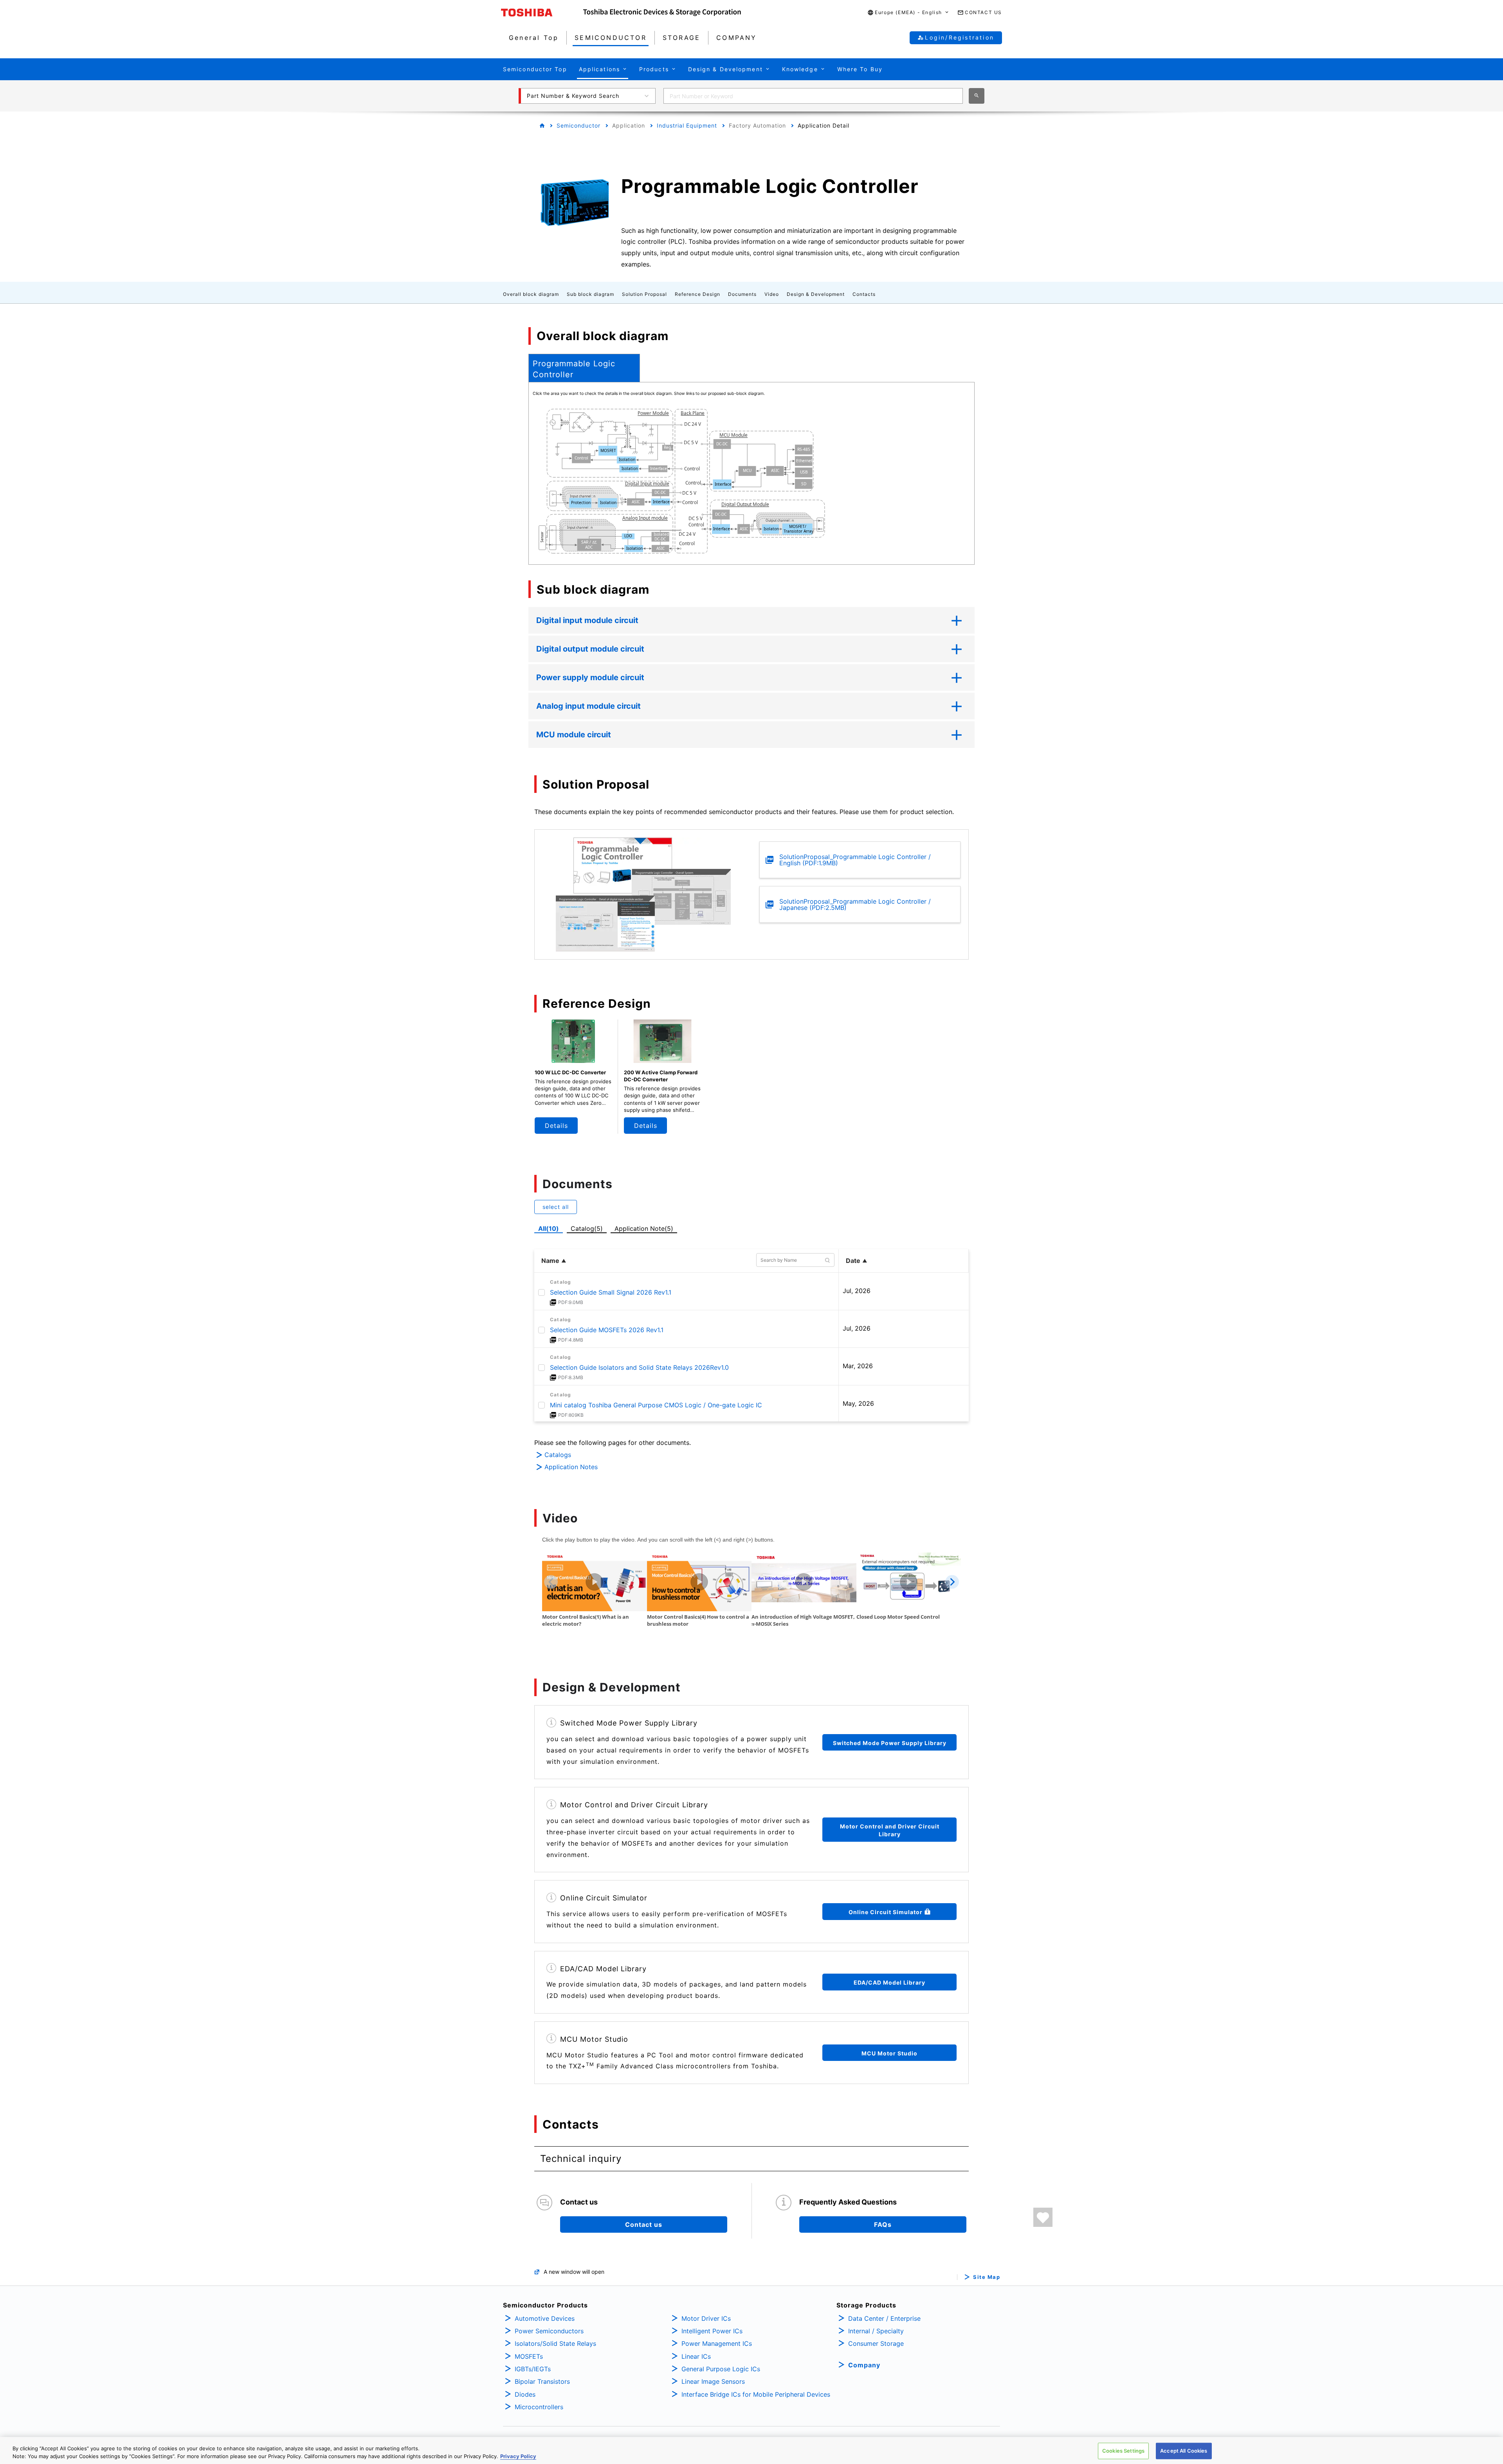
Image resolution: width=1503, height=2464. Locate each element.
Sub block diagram (590, 294)
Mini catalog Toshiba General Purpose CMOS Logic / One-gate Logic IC (656, 1405)
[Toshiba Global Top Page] (542, 13)
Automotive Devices (545, 2318)
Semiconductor (578, 125)
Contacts (864, 294)
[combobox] (813, 96)
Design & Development (816, 294)
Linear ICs (696, 2356)
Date (853, 1261)
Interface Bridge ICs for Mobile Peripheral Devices (756, 2394)
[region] (751, 2450)
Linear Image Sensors (713, 2381)
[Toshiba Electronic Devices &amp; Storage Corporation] (662, 13)
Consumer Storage (876, 2343)
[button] (908, 13)
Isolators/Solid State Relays (555, 2343)
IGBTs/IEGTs (533, 2369)
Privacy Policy (518, 2456)
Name (550, 1261)
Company (864, 2365)
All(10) (549, 1228)
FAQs (883, 2224)
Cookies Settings (1123, 2451)
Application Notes (571, 1467)
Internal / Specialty (876, 2331)
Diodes (525, 2394)
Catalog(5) (587, 1228)
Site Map (987, 2277)
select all (556, 1207)
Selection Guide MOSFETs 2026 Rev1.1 (607, 1330)
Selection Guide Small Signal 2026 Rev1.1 (611, 1292)
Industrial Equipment (687, 125)
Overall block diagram (531, 294)
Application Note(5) (644, 1228)
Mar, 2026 (858, 1366)
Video (772, 294)
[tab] (584, 368)
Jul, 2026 (857, 1291)
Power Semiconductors (549, 2331)
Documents (742, 294)
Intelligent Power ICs (712, 2331)
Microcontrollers (539, 2407)
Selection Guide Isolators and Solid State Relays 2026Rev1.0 (639, 1367)
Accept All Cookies (1184, 2451)
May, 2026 (858, 1403)
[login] (1043, 2217)
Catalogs (558, 1455)
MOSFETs (529, 2356)
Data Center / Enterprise (884, 2318)
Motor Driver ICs (706, 2318)
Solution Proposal (644, 294)
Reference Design (697, 294)
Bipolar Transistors (542, 2381)
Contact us (644, 2224)
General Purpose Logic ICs (721, 2369)
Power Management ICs (717, 2343)
